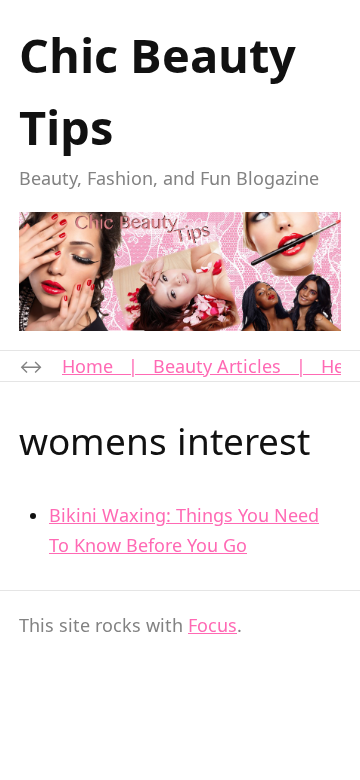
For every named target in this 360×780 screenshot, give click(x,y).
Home (87, 366)
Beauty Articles (217, 366)
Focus (212, 625)
